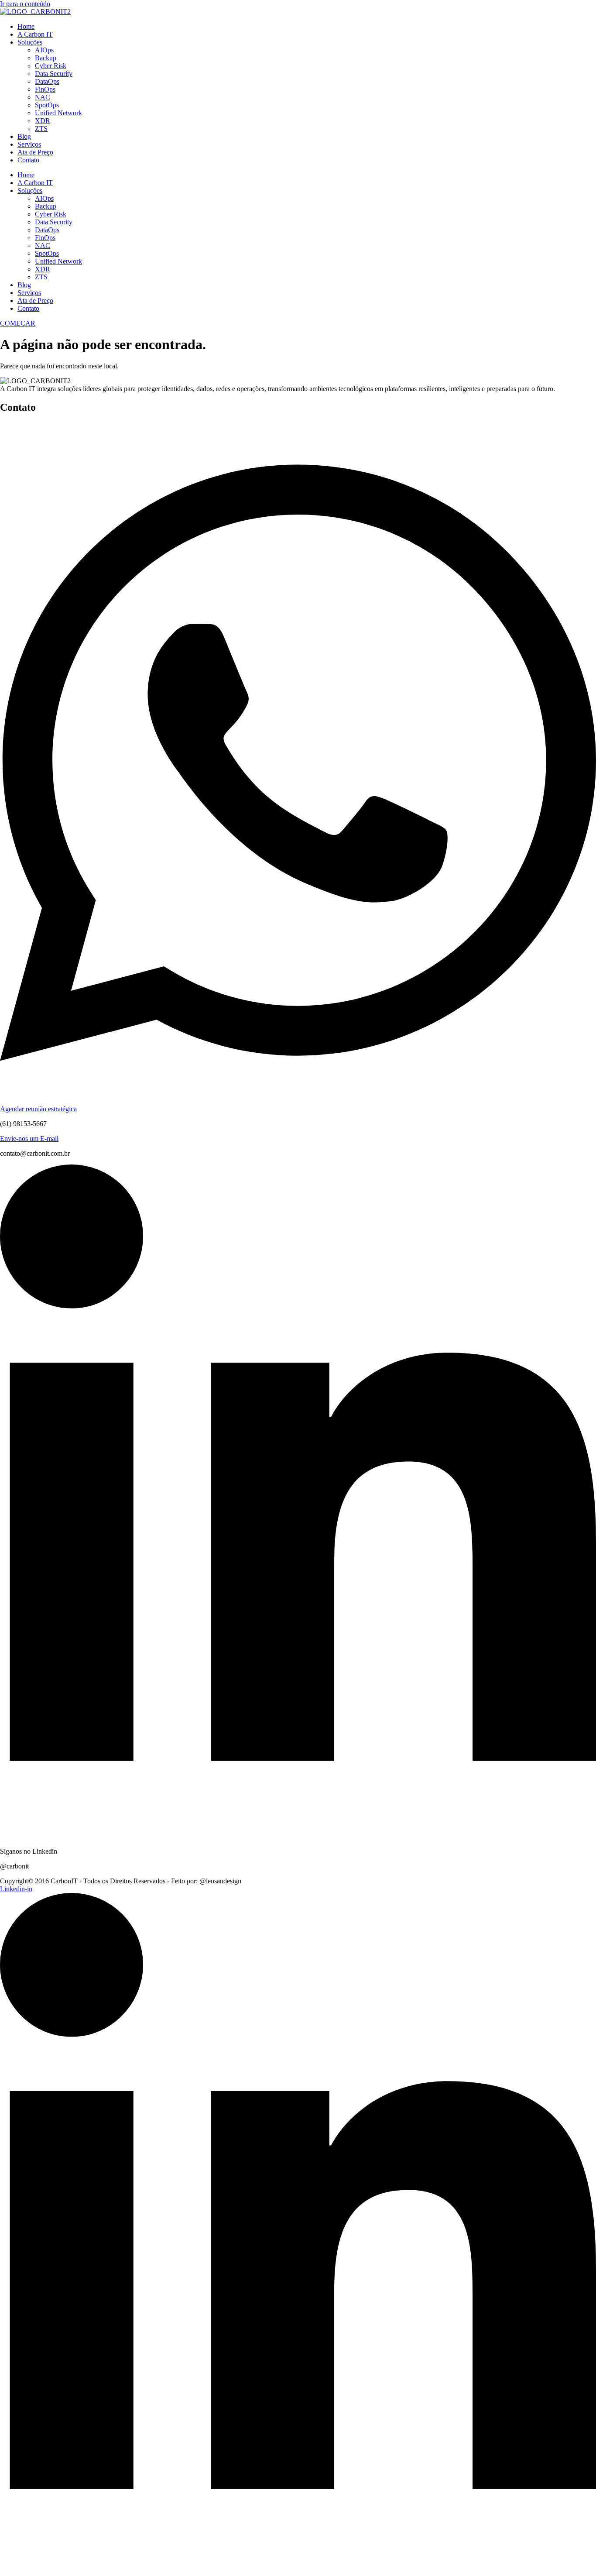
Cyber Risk (51, 66)
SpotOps (47, 105)
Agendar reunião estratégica (38, 1109)
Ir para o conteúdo (25, 4)
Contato (28, 160)
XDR (43, 121)
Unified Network (58, 113)
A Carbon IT (35, 34)
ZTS (41, 129)
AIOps (44, 50)
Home (26, 26)
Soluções (30, 42)
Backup (46, 58)
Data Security (54, 74)
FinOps (45, 89)
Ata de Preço (35, 152)
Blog (24, 136)
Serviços (29, 144)
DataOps (47, 81)
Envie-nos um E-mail (29, 1139)
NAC (43, 97)
